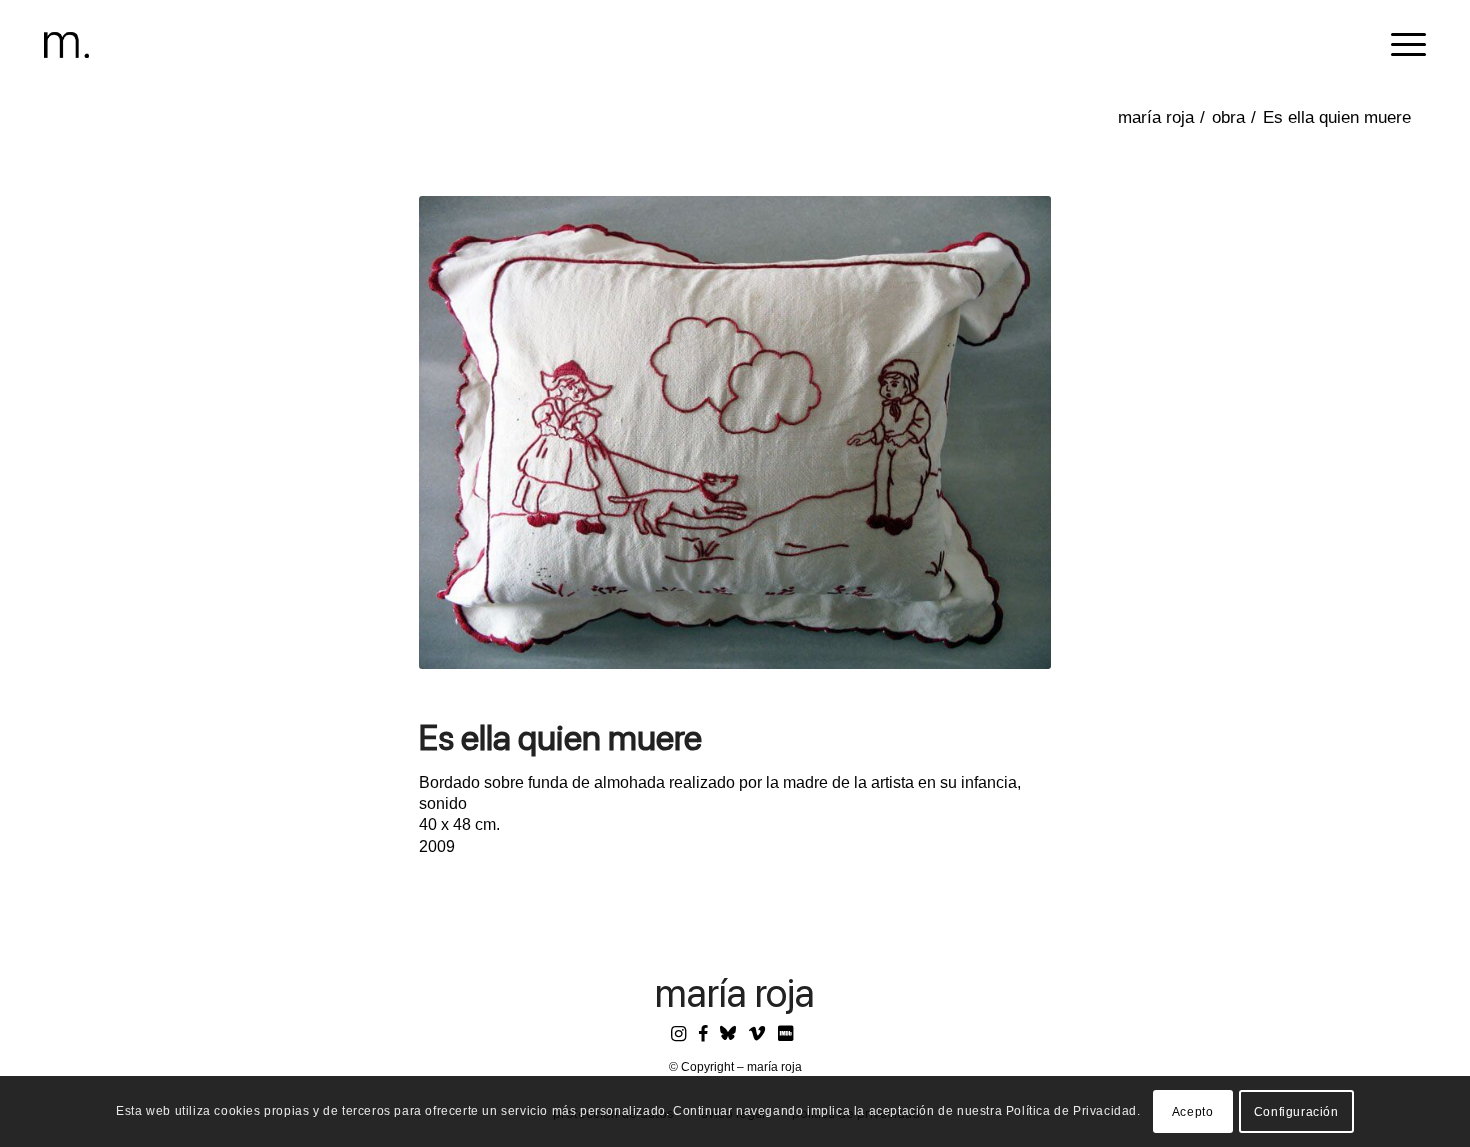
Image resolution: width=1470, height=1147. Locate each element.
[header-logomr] (66, 45)
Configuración (1296, 1112)
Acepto (1193, 1112)
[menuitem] (1402, 45)
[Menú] (1402, 45)
